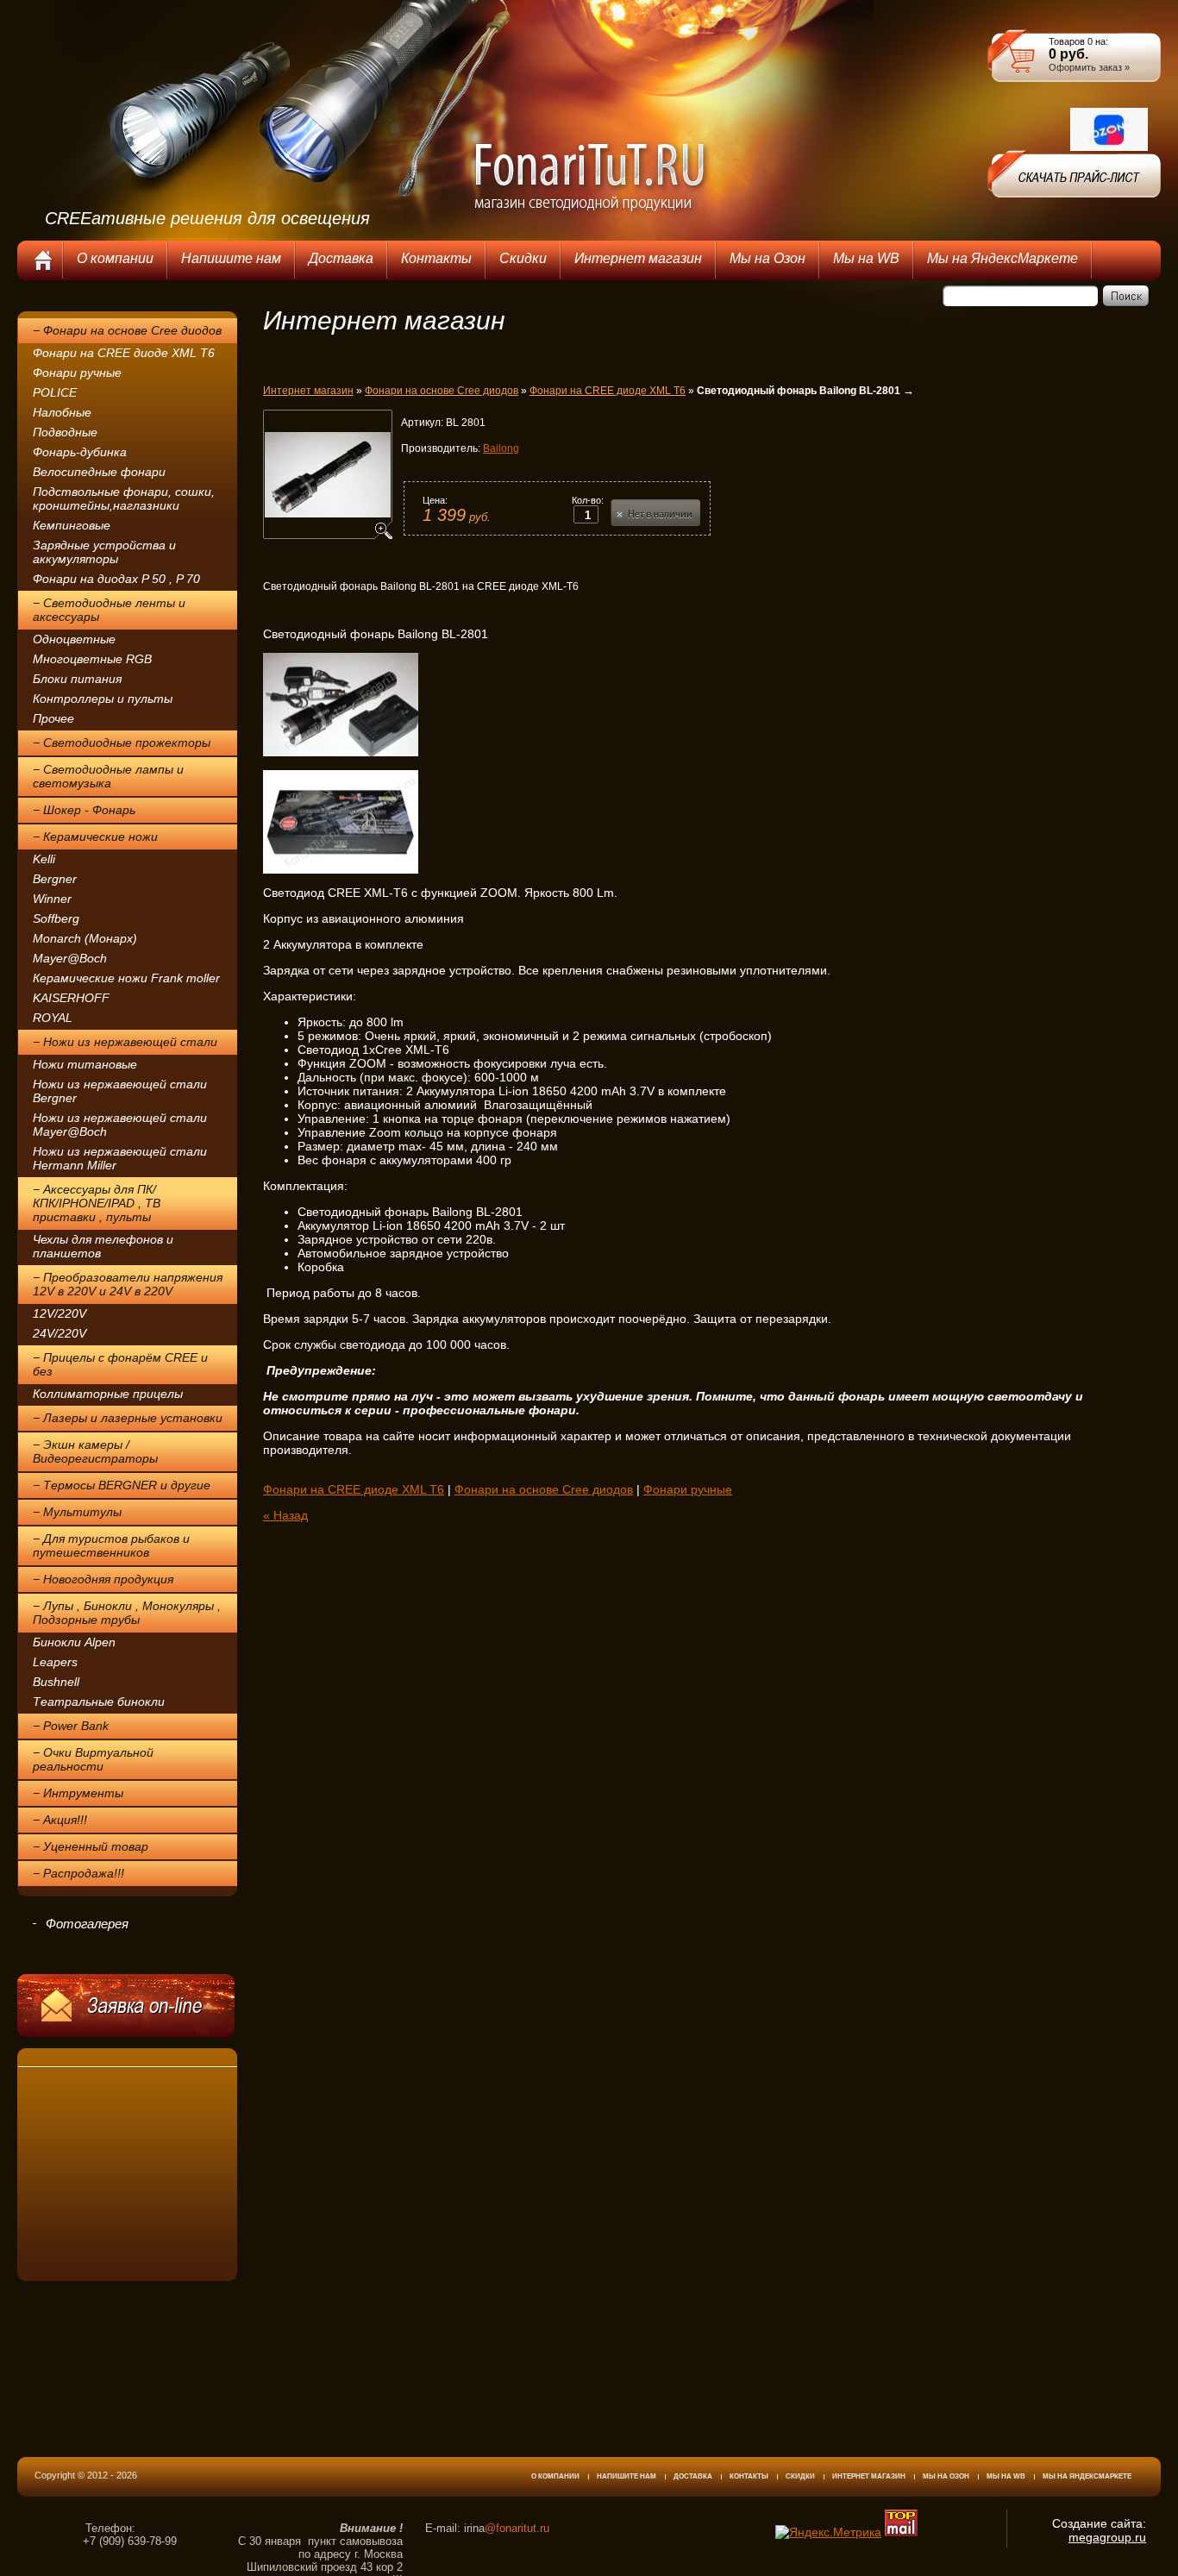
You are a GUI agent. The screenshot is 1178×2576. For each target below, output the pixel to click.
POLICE (55, 392)
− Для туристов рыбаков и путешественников (111, 1545)
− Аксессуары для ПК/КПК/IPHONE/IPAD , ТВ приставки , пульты (97, 1203)
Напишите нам (627, 2476)
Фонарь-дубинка (80, 452)
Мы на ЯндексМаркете (1087, 2476)
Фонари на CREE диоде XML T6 (124, 353)
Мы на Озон (946, 2476)
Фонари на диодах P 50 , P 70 (116, 579)
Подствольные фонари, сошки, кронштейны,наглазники (124, 498)
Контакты (749, 2476)
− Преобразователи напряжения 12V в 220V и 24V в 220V (128, 1284)
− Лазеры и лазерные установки (128, 1418)
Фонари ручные (77, 373)
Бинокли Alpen (74, 1642)
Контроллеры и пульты (103, 699)
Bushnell (56, 1682)
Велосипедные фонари (99, 472)
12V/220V (60, 1313)
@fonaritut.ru (517, 2528)
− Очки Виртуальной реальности (93, 1759)
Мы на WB (1006, 2476)
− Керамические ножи (95, 837)
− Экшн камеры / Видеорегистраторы (95, 1451)
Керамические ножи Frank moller (126, 978)
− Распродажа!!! (78, 1873)
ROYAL (53, 1018)
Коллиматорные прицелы (108, 1394)
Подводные (65, 432)
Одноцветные (74, 639)
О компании (555, 2476)
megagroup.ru (1107, 2537)
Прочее (53, 718)
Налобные (62, 412)
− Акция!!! (60, 1820)
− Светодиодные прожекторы (122, 743)
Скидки (800, 2476)
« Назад (285, 1515)
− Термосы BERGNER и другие (122, 1485)
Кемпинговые (72, 525)
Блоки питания (77, 679)
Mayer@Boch (70, 958)
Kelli (44, 859)
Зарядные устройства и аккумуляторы (104, 552)
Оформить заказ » (1089, 67)
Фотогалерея (87, 1924)
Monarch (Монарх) (85, 938)
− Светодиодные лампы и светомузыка (108, 776)
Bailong (501, 448)
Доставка (693, 2476)
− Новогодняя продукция (103, 1579)
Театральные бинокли (99, 1702)
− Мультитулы (77, 1512)
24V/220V (60, 1333)
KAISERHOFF (71, 998)
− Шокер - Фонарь (84, 810)
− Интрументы (78, 1793)
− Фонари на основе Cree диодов (127, 330)
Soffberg (56, 918)
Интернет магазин (308, 391)
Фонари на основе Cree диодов (442, 391)
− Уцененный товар (91, 1846)
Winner (52, 899)
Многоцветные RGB (92, 659)
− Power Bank (71, 1726)
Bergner (55, 879)
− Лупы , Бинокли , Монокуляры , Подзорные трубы (127, 1613)
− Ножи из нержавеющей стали (125, 1042)
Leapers (55, 1662)
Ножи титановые (85, 1064)
